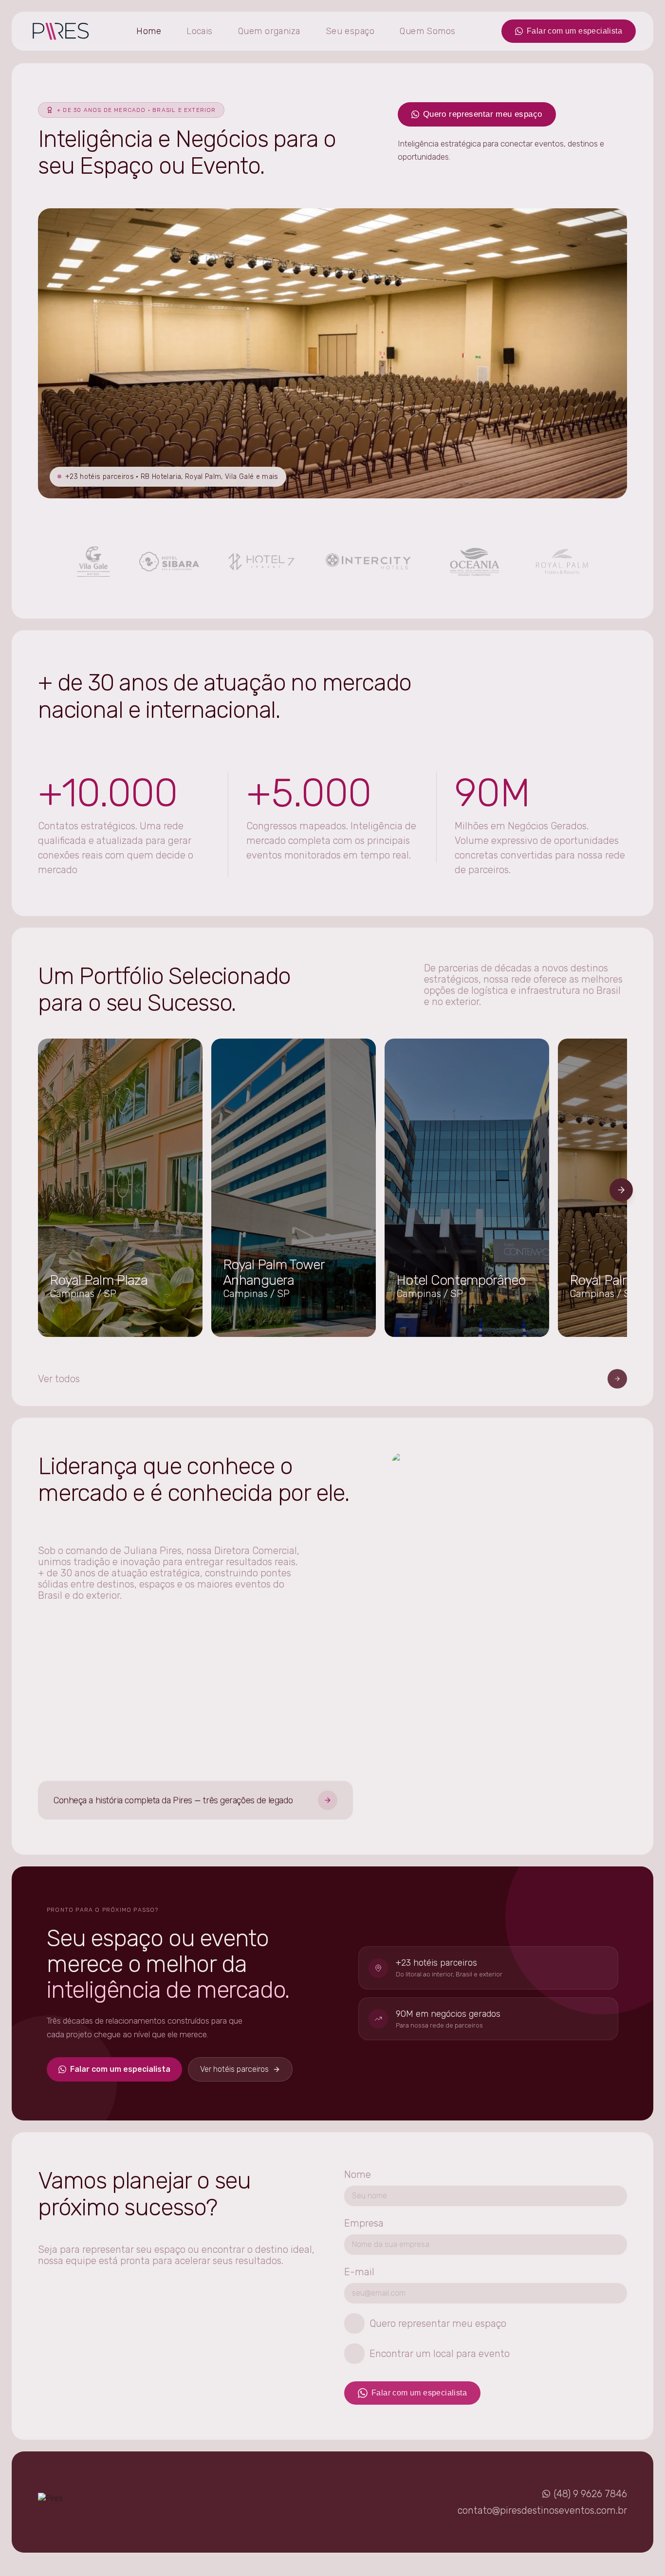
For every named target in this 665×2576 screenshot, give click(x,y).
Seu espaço (350, 31)
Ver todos (59, 1379)
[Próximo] (621, 1190)
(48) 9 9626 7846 (591, 2494)
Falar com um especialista (574, 31)
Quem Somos (428, 31)
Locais (200, 31)
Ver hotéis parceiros (234, 2069)
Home (149, 31)
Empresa (364, 2223)
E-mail (359, 2272)
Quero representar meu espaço (483, 114)
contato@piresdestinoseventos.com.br (542, 2510)
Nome (358, 2174)
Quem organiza (269, 31)
